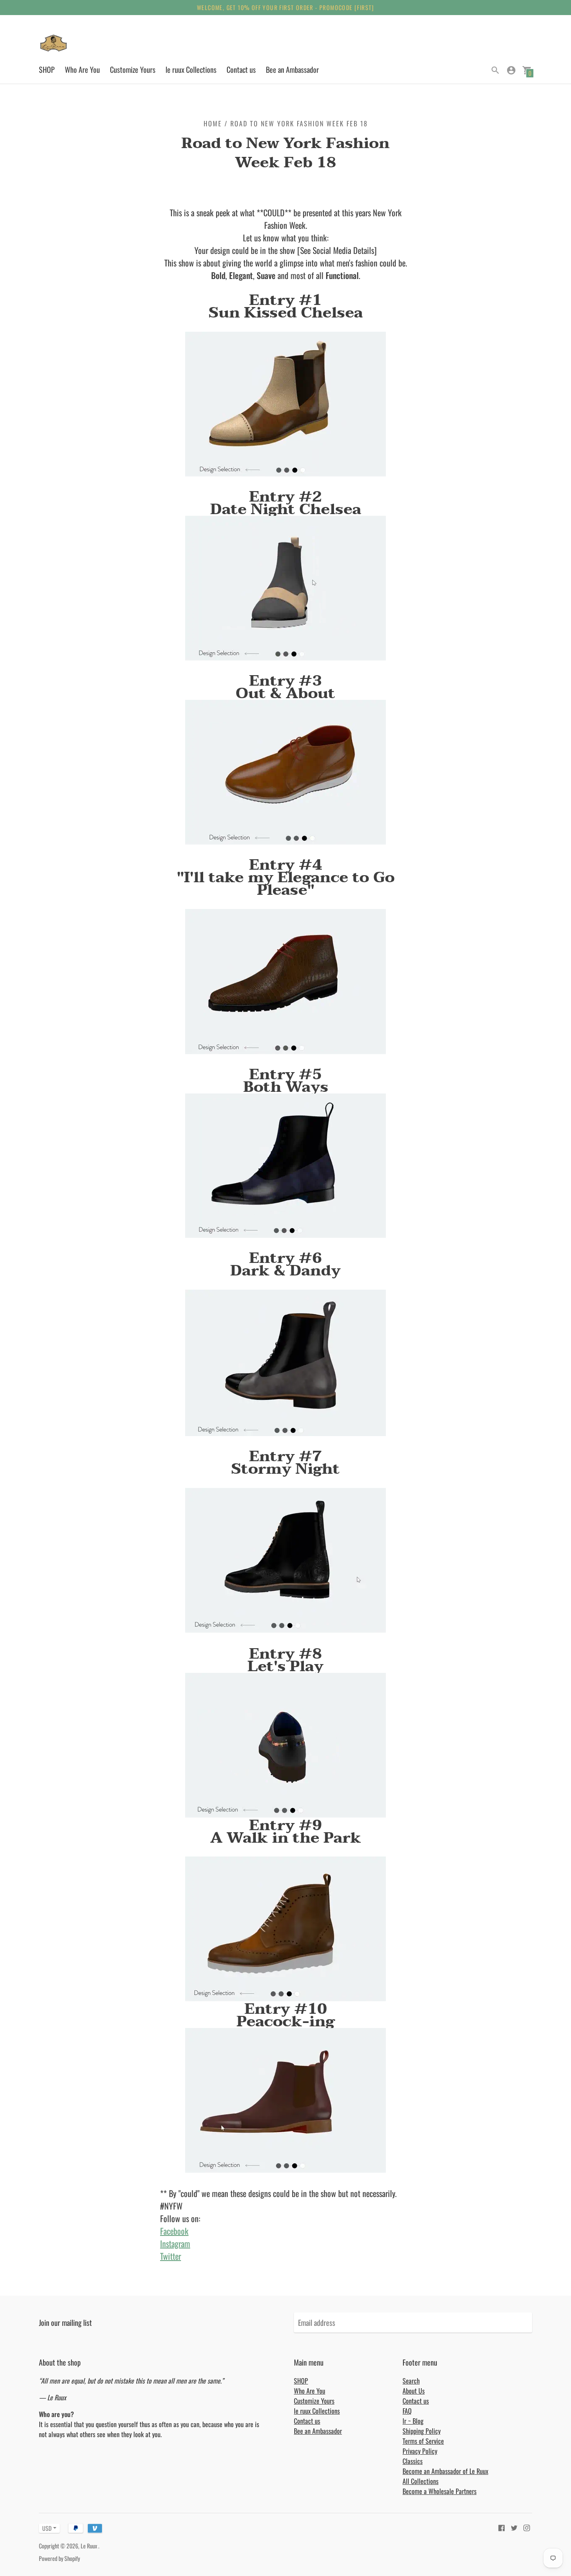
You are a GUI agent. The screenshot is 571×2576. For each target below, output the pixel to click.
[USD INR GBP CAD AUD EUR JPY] (45, 2528)
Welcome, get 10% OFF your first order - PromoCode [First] (285, 7)
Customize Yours (133, 69)
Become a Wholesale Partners (440, 2491)
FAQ (407, 2411)
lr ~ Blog (413, 2421)
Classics (413, 2461)
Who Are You (82, 69)
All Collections (421, 2481)
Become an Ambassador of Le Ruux (445, 2471)
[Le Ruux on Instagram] (527, 2527)
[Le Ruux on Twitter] (514, 2527)
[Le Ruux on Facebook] (502, 2527)
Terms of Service (423, 2441)
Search (411, 2381)
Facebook (174, 2231)
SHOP (47, 69)
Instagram (175, 2243)
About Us (414, 2391)
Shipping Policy (422, 2431)
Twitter (171, 2256)
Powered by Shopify (59, 2558)
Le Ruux (89, 2546)
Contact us (241, 69)
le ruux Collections (191, 69)
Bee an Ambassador (292, 69)
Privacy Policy (420, 2451)
